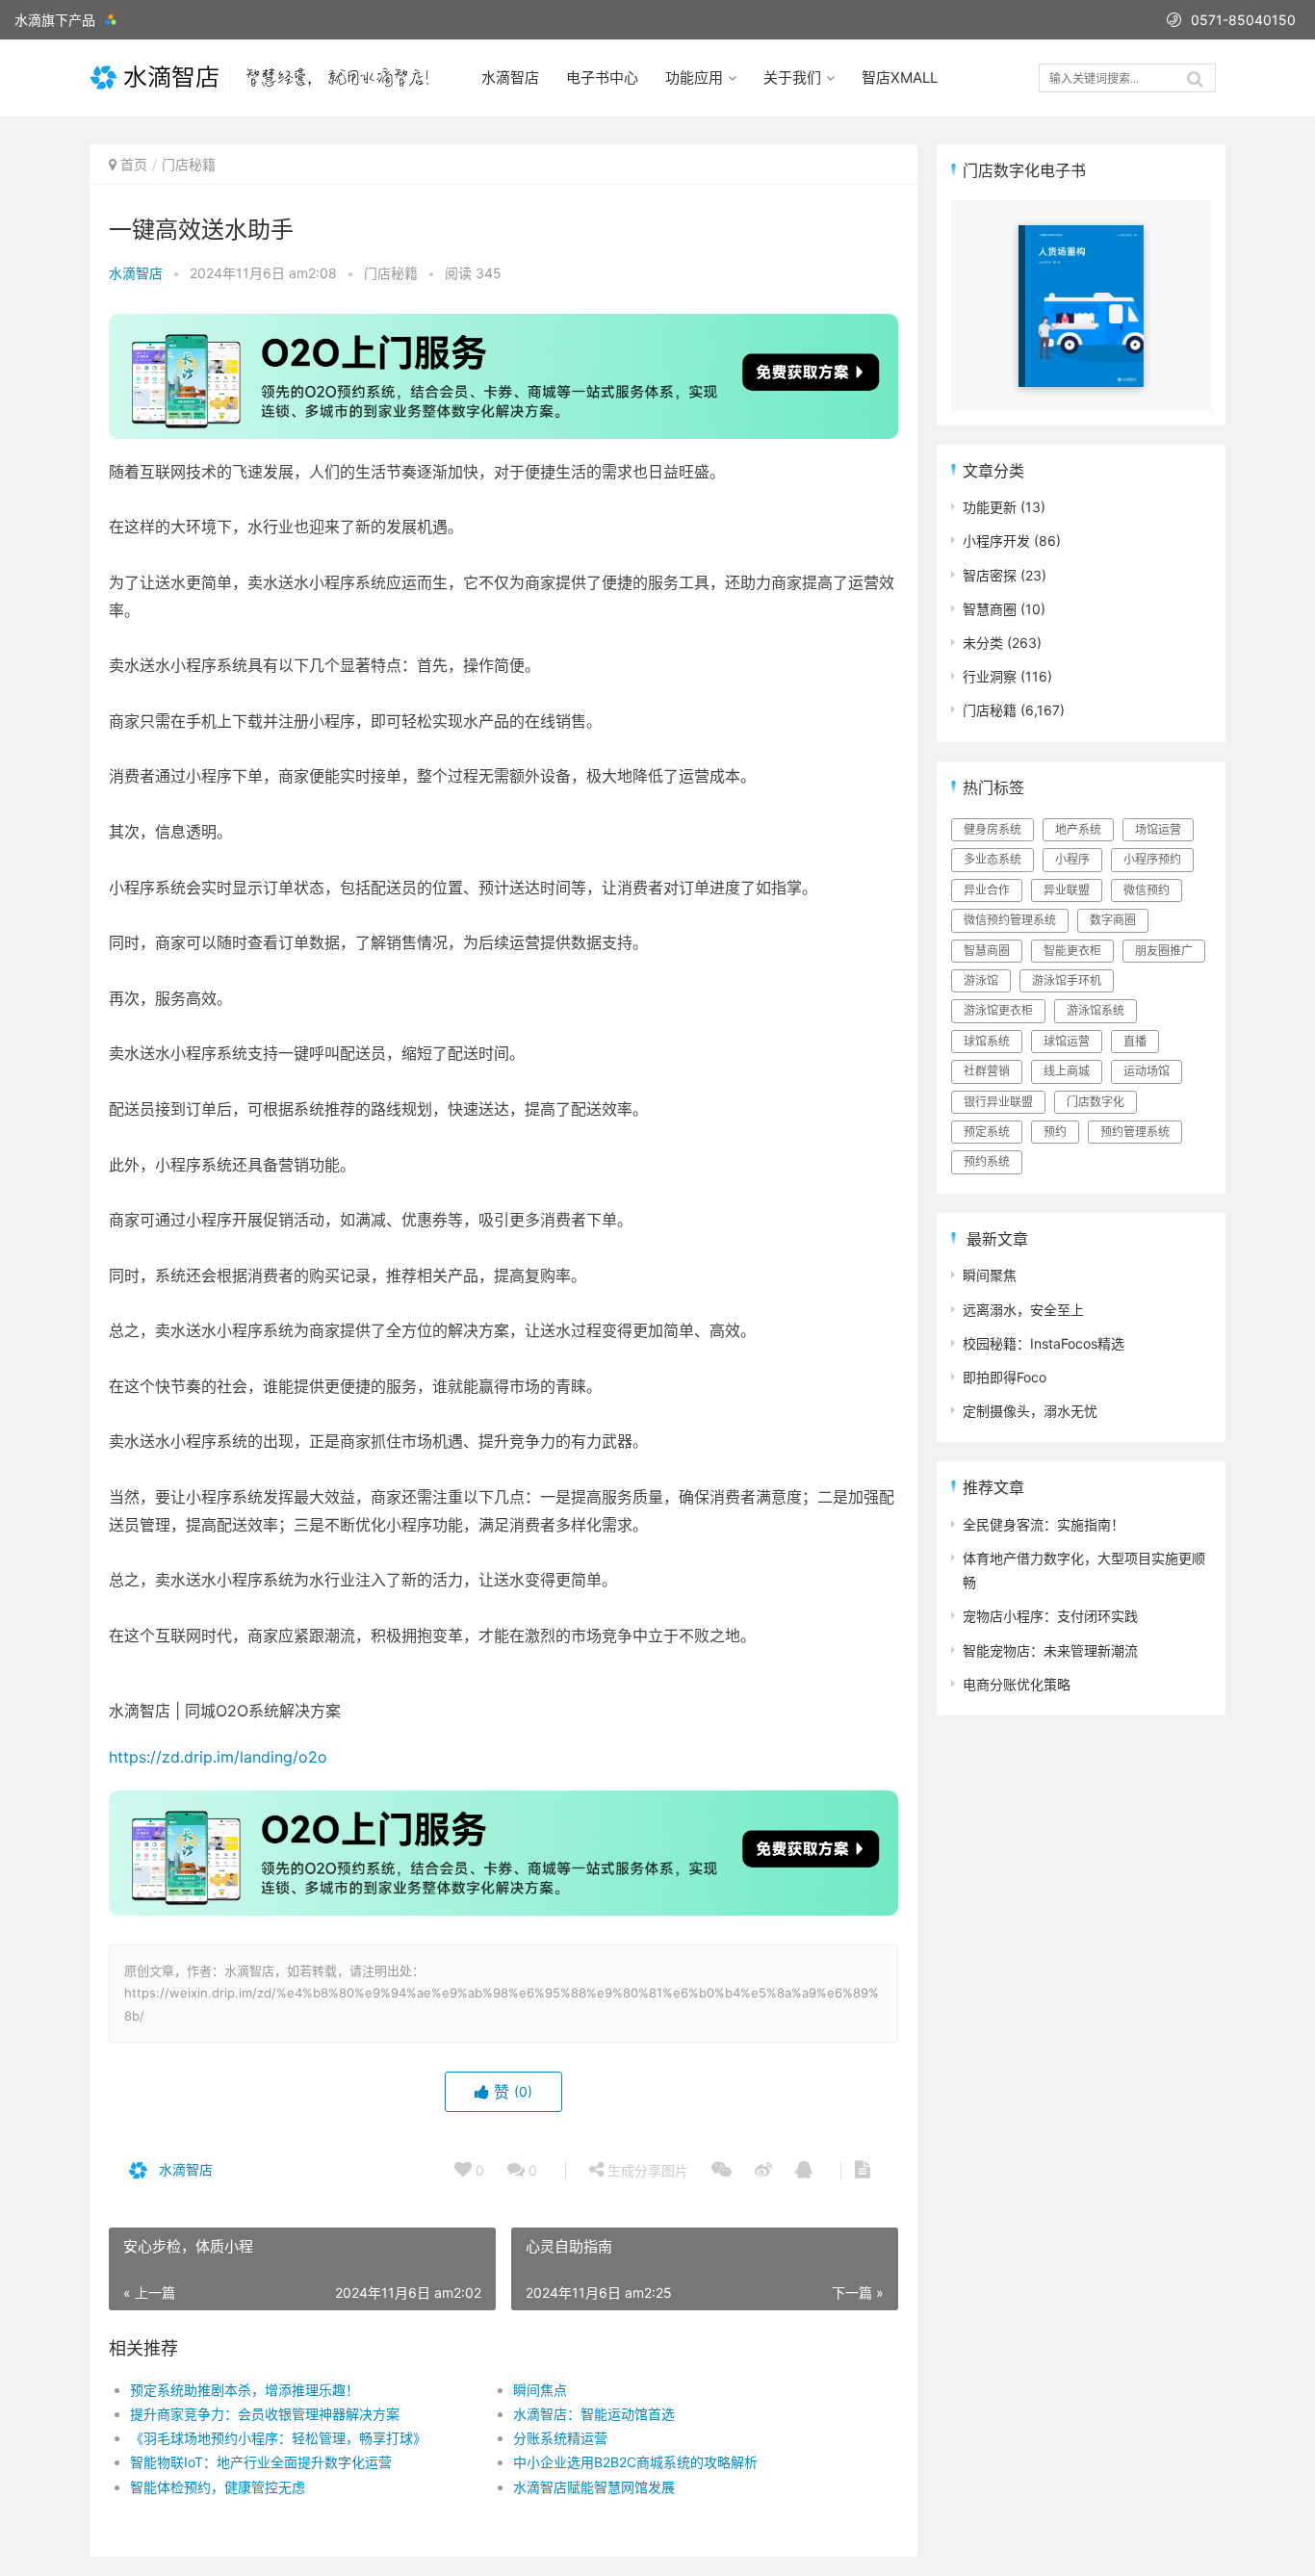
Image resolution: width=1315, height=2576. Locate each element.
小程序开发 (996, 541)
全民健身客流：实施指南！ (1044, 1524)
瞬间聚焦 (990, 1275)
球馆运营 (1067, 1041)
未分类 (983, 643)
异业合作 (987, 890)
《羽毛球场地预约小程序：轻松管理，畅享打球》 (278, 2438)
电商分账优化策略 (1017, 1684)
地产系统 (1078, 829)
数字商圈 (1113, 920)
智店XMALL (900, 77)
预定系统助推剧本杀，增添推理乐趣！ (245, 2390)
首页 (134, 164)
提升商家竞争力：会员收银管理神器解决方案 (265, 2414)
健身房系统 (993, 829)
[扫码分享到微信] (722, 2171)
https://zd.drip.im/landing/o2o (218, 1757)
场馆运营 (1158, 829)
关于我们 (792, 77)
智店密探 (990, 575)
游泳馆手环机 (1067, 980)
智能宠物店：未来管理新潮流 (1050, 1650)
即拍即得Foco (1005, 1377)
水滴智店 (510, 77)
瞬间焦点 (540, 2390)
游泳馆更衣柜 (998, 1010)
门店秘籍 (189, 164)
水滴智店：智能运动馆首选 (594, 2414)
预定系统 (987, 1132)
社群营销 (987, 1071)
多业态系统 (993, 859)
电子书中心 (602, 77)
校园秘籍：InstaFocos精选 (1044, 1343)
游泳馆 (981, 980)
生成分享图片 (646, 2170)
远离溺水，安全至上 (1023, 1310)
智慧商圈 (990, 609)
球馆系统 (987, 1041)
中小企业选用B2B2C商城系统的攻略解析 (635, 2462)
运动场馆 (1147, 1071)
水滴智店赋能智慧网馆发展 (594, 2487)
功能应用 (694, 77)
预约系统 (987, 1161)
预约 (1055, 1132)
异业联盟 (1067, 890)
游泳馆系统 (1096, 1010)
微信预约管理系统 (1010, 920)
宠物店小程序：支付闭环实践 (1050, 1616)
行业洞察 (990, 676)
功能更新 (990, 507)
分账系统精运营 (560, 2438)
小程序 (1072, 859)
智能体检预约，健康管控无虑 (218, 2487)
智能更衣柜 (1072, 951)
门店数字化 (1096, 1102)
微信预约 (1147, 890)
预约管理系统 (1135, 1132)
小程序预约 (1152, 859)
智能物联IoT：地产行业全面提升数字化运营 (261, 2462)
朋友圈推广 (1164, 951)
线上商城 (1067, 1071)
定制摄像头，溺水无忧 (1030, 1411)
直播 (1135, 1041)
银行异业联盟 (998, 1102)
